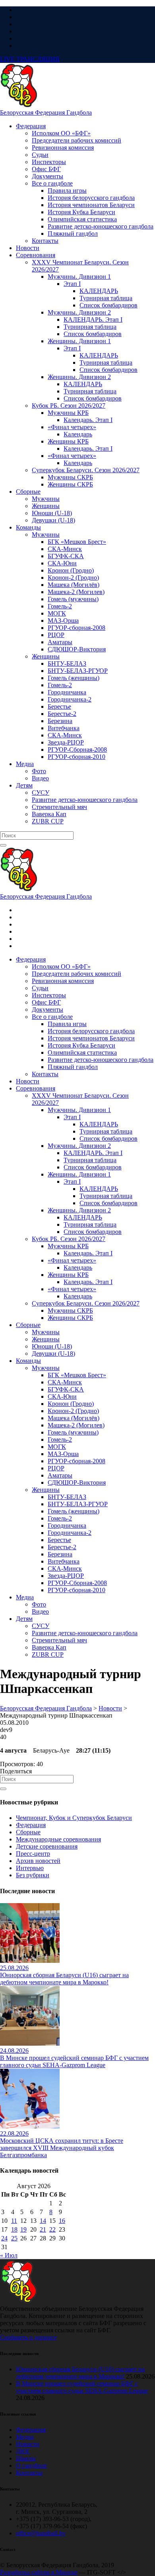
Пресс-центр (33, 1854)
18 (14, 2229)
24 (4, 2238)
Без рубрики (33, 1875)
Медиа (25, 2437)
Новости (28, 2444)
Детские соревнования (47, 1846)
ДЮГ (23, 2451)
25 (14, 2238)
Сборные (28, 1832)
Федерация (31, 1825)
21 (43, 2229)
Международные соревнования (58, 1839)
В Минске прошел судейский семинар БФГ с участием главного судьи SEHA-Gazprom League (82, 2387)
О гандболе (31, 2466)
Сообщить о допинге (28, 2337)
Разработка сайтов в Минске (39, 2572)
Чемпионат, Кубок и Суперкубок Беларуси (74, 1818)
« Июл (9, 2255)
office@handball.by (41, 2533)
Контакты (29, 2473)
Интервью (30, 1868)
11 (14, 2221)
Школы (26, 2458)
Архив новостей (38, 1861)
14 (43, 2221)
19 (23, 2229)
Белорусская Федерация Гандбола (46, 112)
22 (52, 2229)
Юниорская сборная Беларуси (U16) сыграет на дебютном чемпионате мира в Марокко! (80, 2373)
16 (62, 2221)
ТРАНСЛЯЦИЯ (30, 59)
